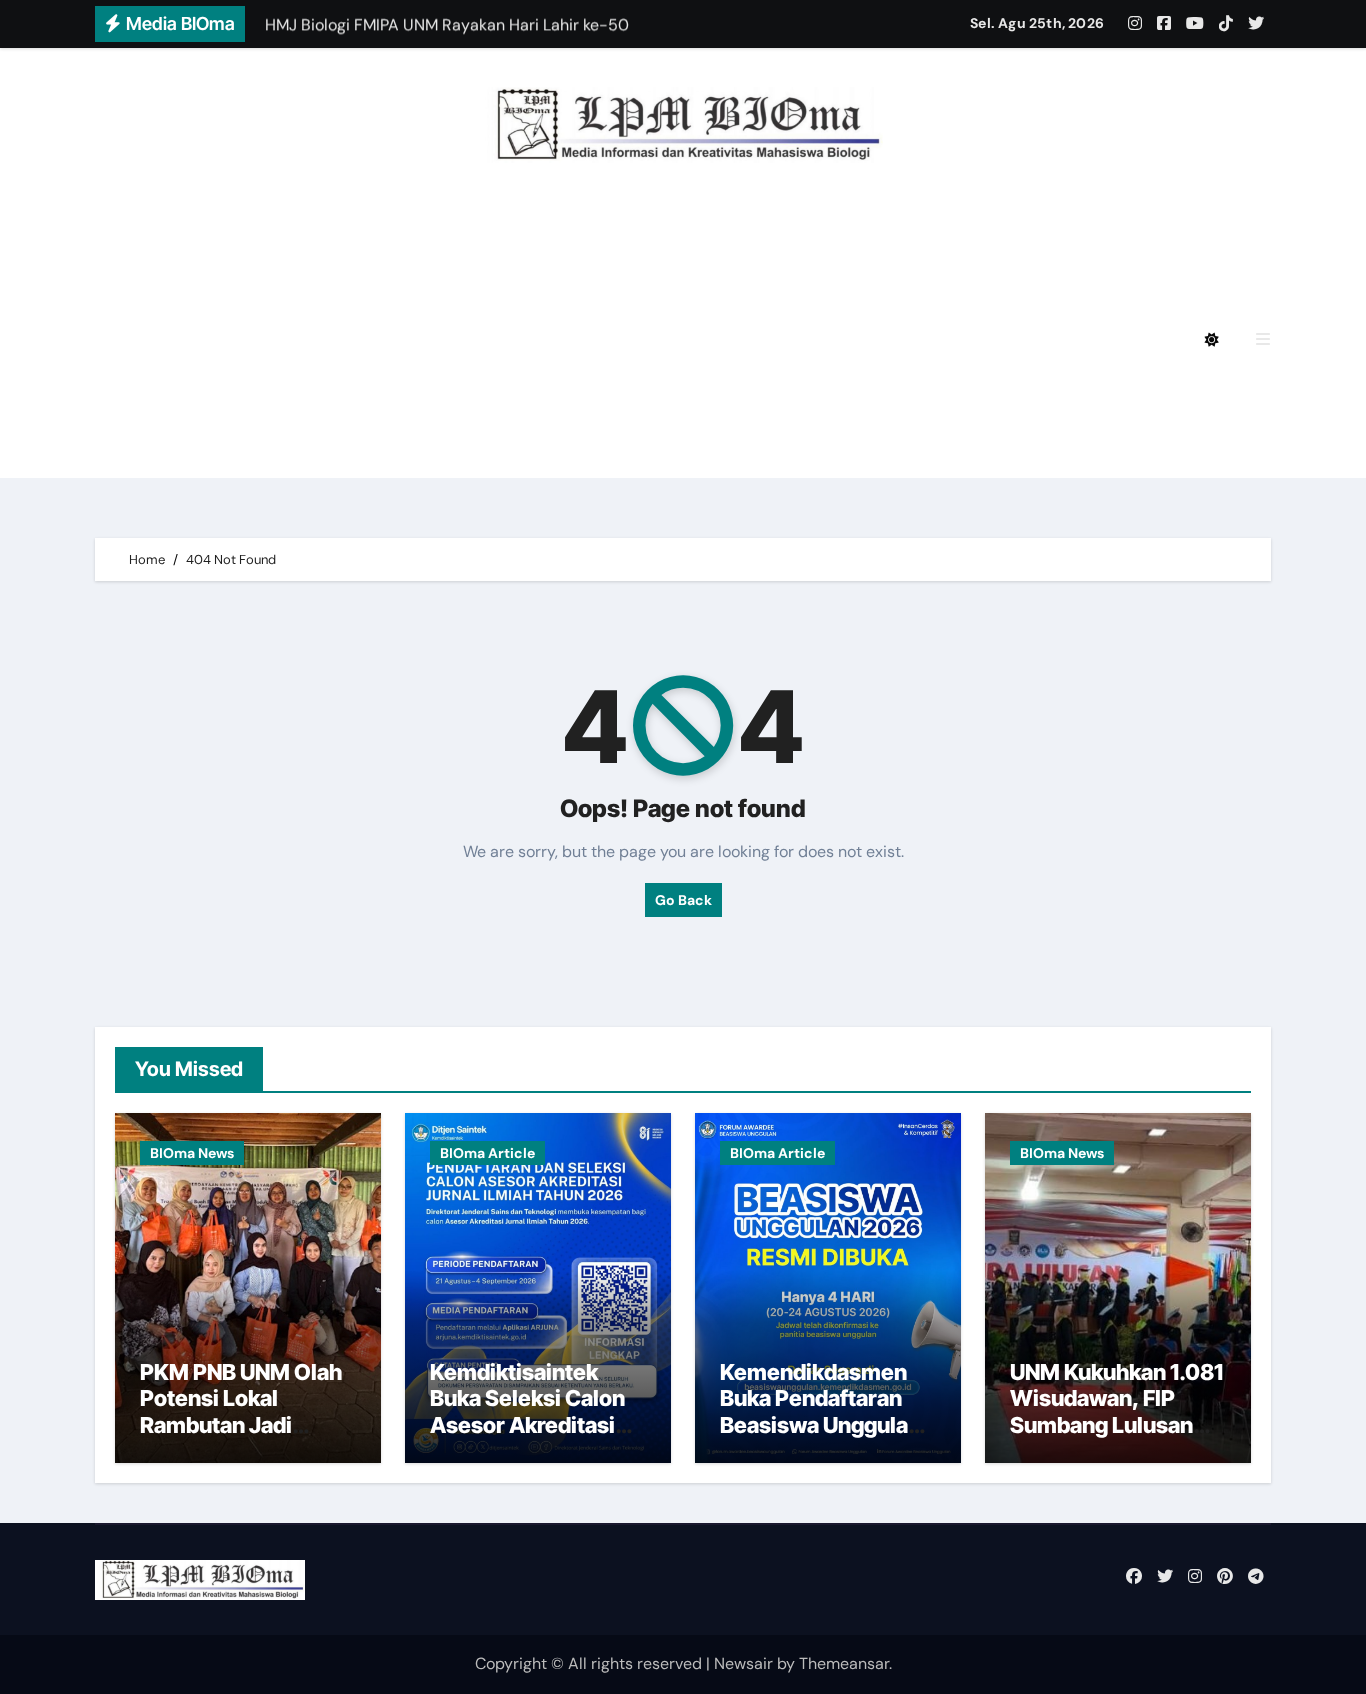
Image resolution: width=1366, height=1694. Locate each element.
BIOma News (192, 1153)
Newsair (743, 1663)
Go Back (683, 900)
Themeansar (844, 1663)
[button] (1263, 339)
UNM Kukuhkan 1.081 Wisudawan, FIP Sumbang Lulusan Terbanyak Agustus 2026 (1116, 1425)
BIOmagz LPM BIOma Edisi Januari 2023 (883, 395)
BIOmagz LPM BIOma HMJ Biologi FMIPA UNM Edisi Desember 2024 (583, 229)
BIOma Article (487, 1153)
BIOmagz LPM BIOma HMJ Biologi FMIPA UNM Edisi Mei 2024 (407, 339)
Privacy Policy (222, 229)
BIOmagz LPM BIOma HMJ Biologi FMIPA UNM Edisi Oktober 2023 (427, 395)
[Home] (121, 340)
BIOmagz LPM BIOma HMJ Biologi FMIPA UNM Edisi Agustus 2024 (427, 284)
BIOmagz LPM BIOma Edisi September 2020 (341, 450)
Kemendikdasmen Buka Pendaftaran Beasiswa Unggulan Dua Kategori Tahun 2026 (820, 1425)
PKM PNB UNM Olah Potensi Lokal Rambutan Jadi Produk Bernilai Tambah (241, 1425)
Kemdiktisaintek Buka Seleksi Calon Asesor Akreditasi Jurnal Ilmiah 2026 (527, 1411)
